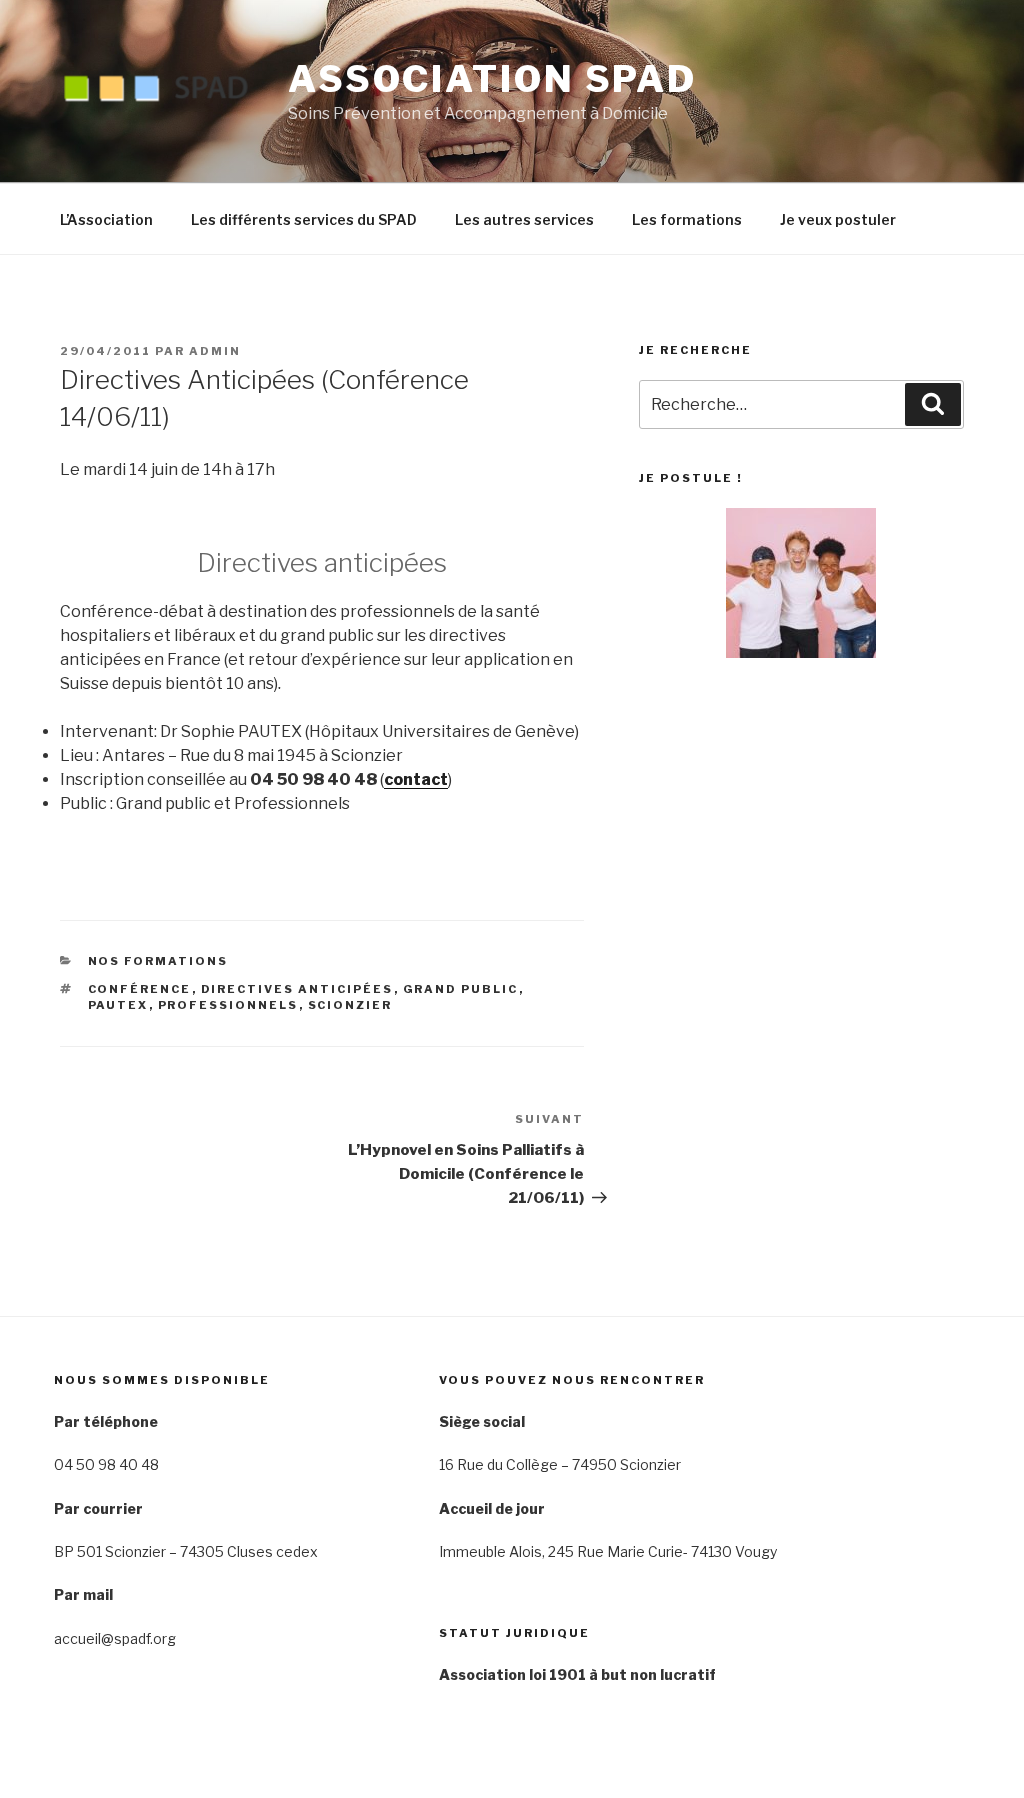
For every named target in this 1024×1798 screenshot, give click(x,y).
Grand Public (461, 989)
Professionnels (228, 1005)
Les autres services (524, 219)
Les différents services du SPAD (304, 219)
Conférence (140, 989)
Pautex (118, 1005)
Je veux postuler (838, 219)
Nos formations (158, 961)
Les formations (687, 219)
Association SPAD (492, 79)
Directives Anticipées (297, 989)
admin (215, 351)
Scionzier (350, 1005)
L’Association (106, 219)
